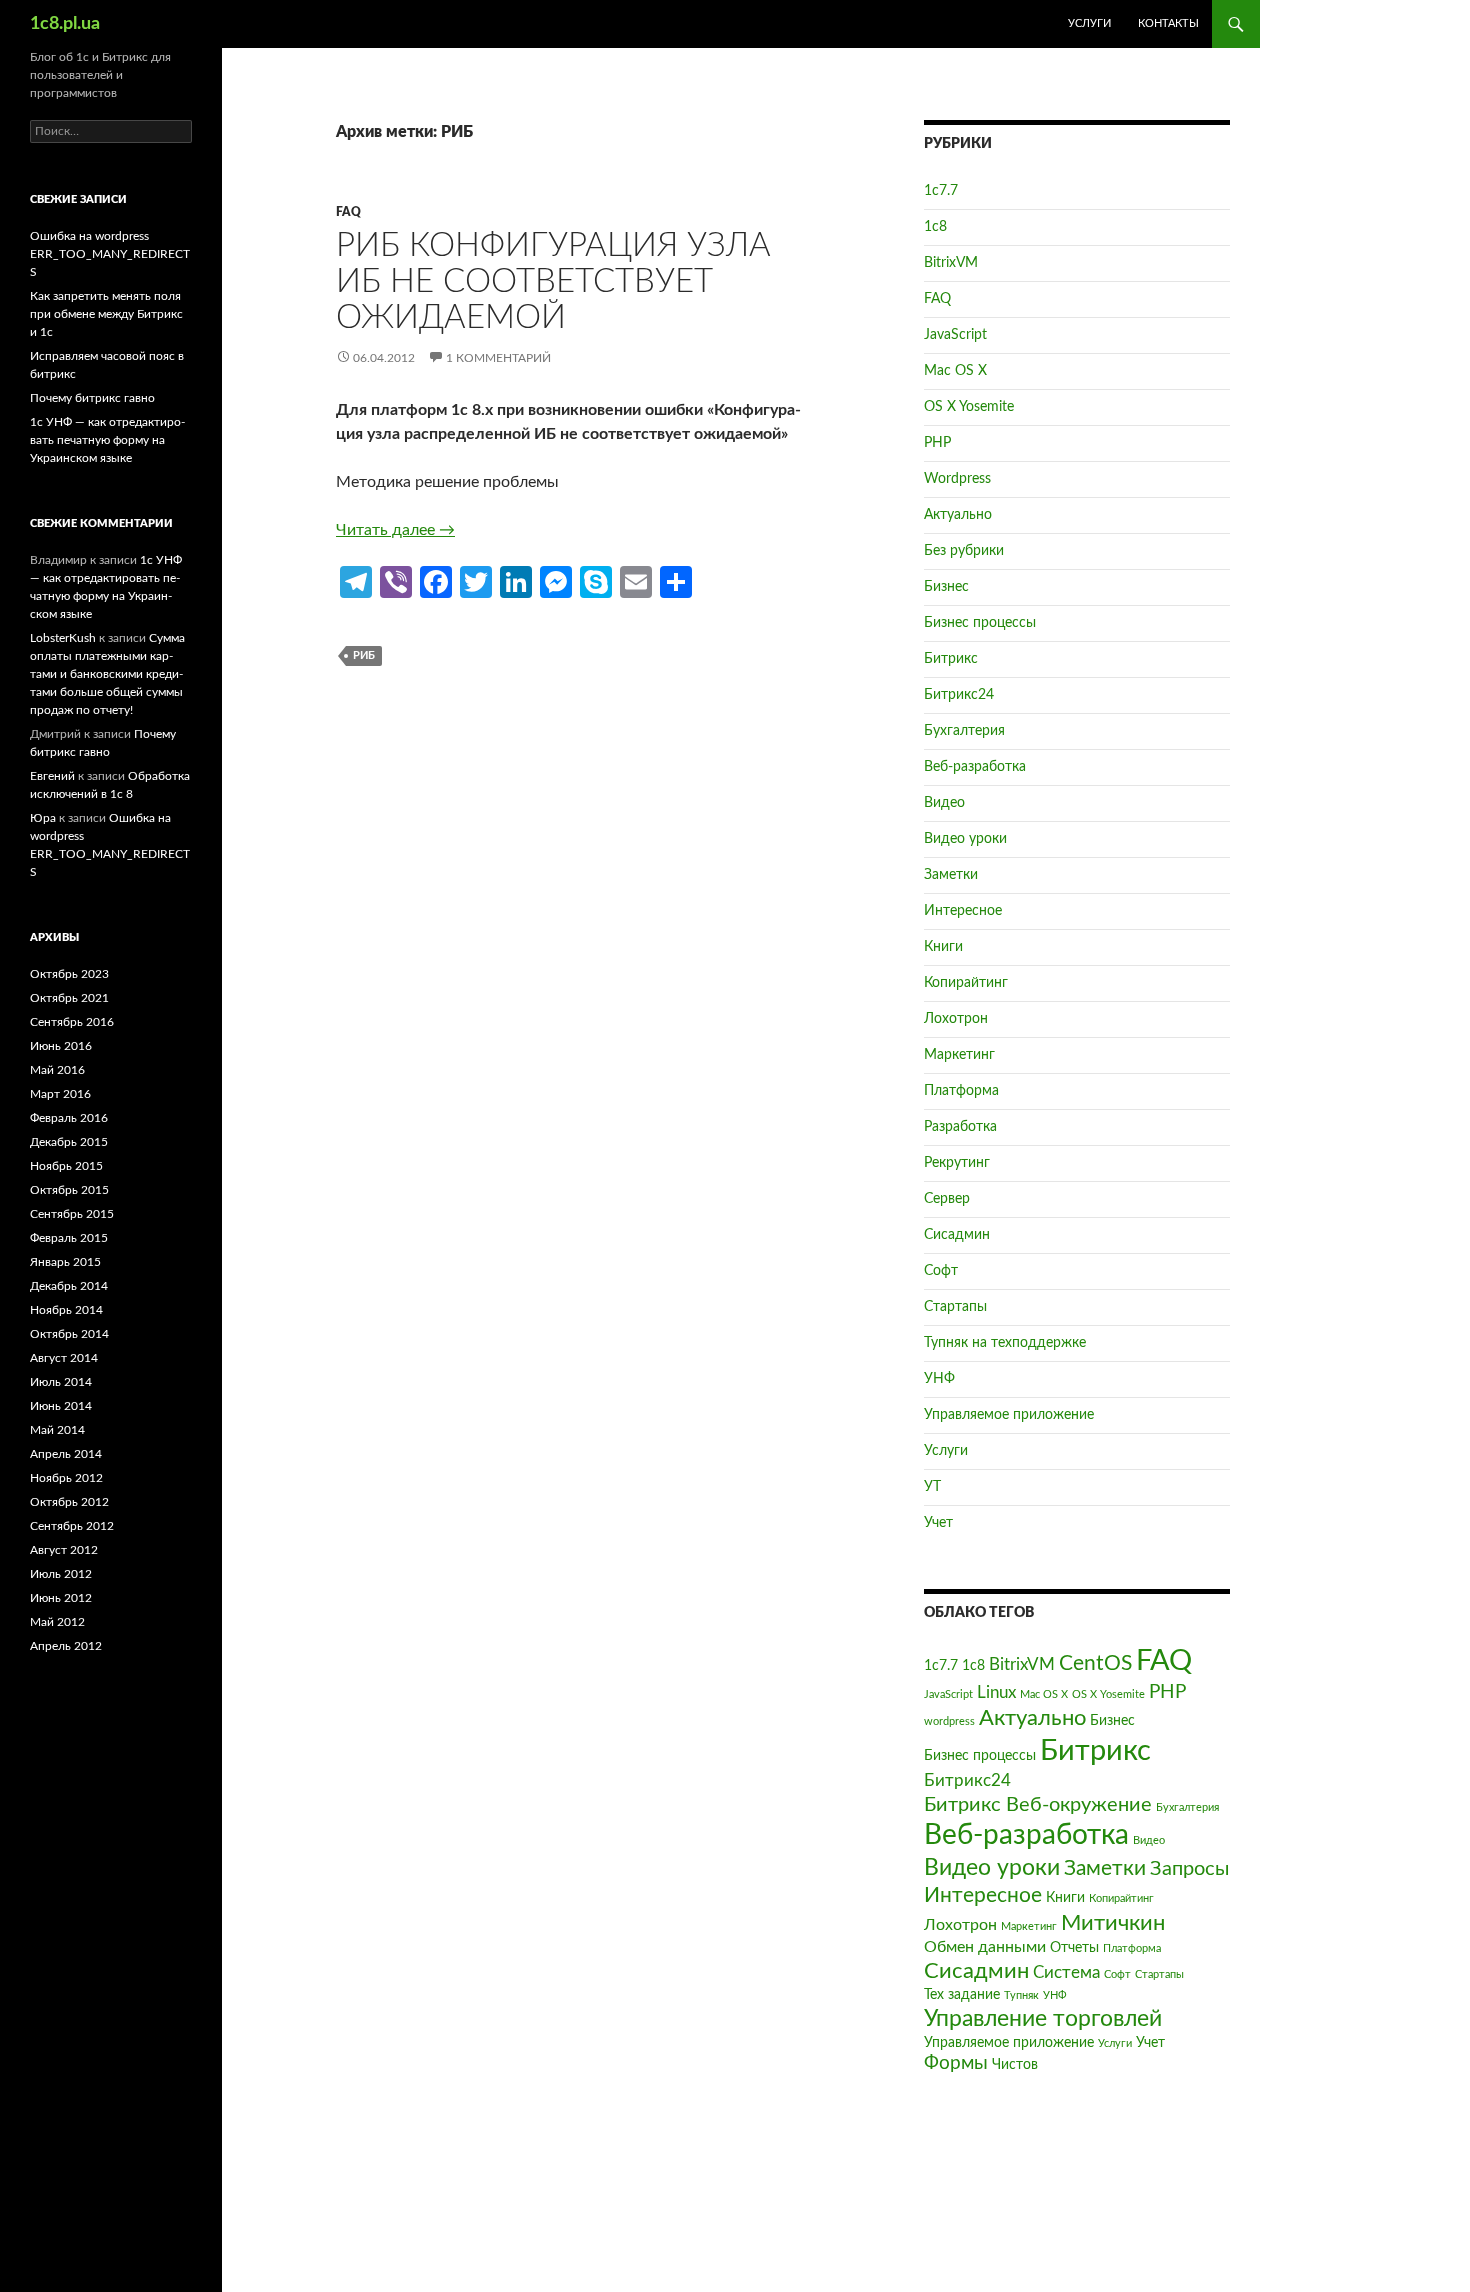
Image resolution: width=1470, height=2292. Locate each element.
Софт (941, 1271)
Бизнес (946, 587)
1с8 (935, 227)
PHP (937, 443)
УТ (932, 1487)
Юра (43, 818)
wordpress (949, 1721)
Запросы (1189, 1869)
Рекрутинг (957, 1163)
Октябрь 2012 (69, 1502)
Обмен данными (985, 1947)
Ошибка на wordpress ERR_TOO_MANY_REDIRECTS (110, 254)
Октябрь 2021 (69, 998)
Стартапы (955, 1307)
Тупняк (1021, 1995)
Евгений (52, 776)
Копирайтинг (966, 983)
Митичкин (1113, 1923)
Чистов (1015, 2065)
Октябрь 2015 (69, 1190)
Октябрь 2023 (69, 974)
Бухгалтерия (964, 731)
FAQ (348, 212)
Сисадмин (957, 1235)
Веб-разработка (975, 767)
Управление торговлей (1043, 2019)
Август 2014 (64, 1358)
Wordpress (957, 479)
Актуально (958, 515)
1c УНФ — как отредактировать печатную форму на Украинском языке (107, 440)
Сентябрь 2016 (72, 1022)
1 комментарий (498, 358)
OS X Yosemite (969, 407)
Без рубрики (964, 551)
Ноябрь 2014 (66, 1310)
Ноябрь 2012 (66, 1478)
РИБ (364, 655)
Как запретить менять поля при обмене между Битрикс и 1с (106, 314)
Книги (943, 947)
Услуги (1089, 23)
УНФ (939, 1379)
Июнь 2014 (61, 1406)
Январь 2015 (65, 1262)
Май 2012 (57, 1622)
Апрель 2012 (66, 1646)
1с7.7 (941, 191)
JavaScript (955, 335)
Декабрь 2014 (69, 1286)
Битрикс (951, 659)
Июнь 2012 (61, 1598)
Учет (938, 1523)
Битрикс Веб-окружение (1038, 1805)
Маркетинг (959, 1055)
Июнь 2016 (61, 1046)
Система (1066, 1972)
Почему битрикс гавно (92, 398)
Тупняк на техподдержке (1005, 1343)
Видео (944, 803)
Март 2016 (60, 1094)
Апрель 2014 (66, 1454)
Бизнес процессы (980, 623)
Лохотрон (956, 1019)
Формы (956, 2063)
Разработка (960, 1127)
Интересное (963, 911)
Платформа (961, 1091)
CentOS (1095, 1663)
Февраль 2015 (69, 1238)
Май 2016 (57, 1070)
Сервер (947, 1199)
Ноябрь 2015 (66, 1166)
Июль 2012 (61, 1574)
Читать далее (395, 530)
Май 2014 (57, 1430)
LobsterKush (63, 638)
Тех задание (962, 1995)
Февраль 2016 (69, 1118)
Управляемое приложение (1009, 1415)
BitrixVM (951, 263)
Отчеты (1074, 1948)
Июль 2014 (61, 1382)
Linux (996, 1692)
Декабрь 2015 (69, 1142)
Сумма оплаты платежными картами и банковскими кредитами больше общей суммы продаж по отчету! (107, 674)
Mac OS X (955, 371)
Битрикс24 (959, 695)
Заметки (951, 875)
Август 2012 (64, 1550)
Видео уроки (965, 839)
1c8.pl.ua (65, 24)
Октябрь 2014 (69, 1334)
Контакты (1168, 23)
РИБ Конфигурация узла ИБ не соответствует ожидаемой (553, 281)
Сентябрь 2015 (72, 1214)
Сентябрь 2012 (72, 1526)
